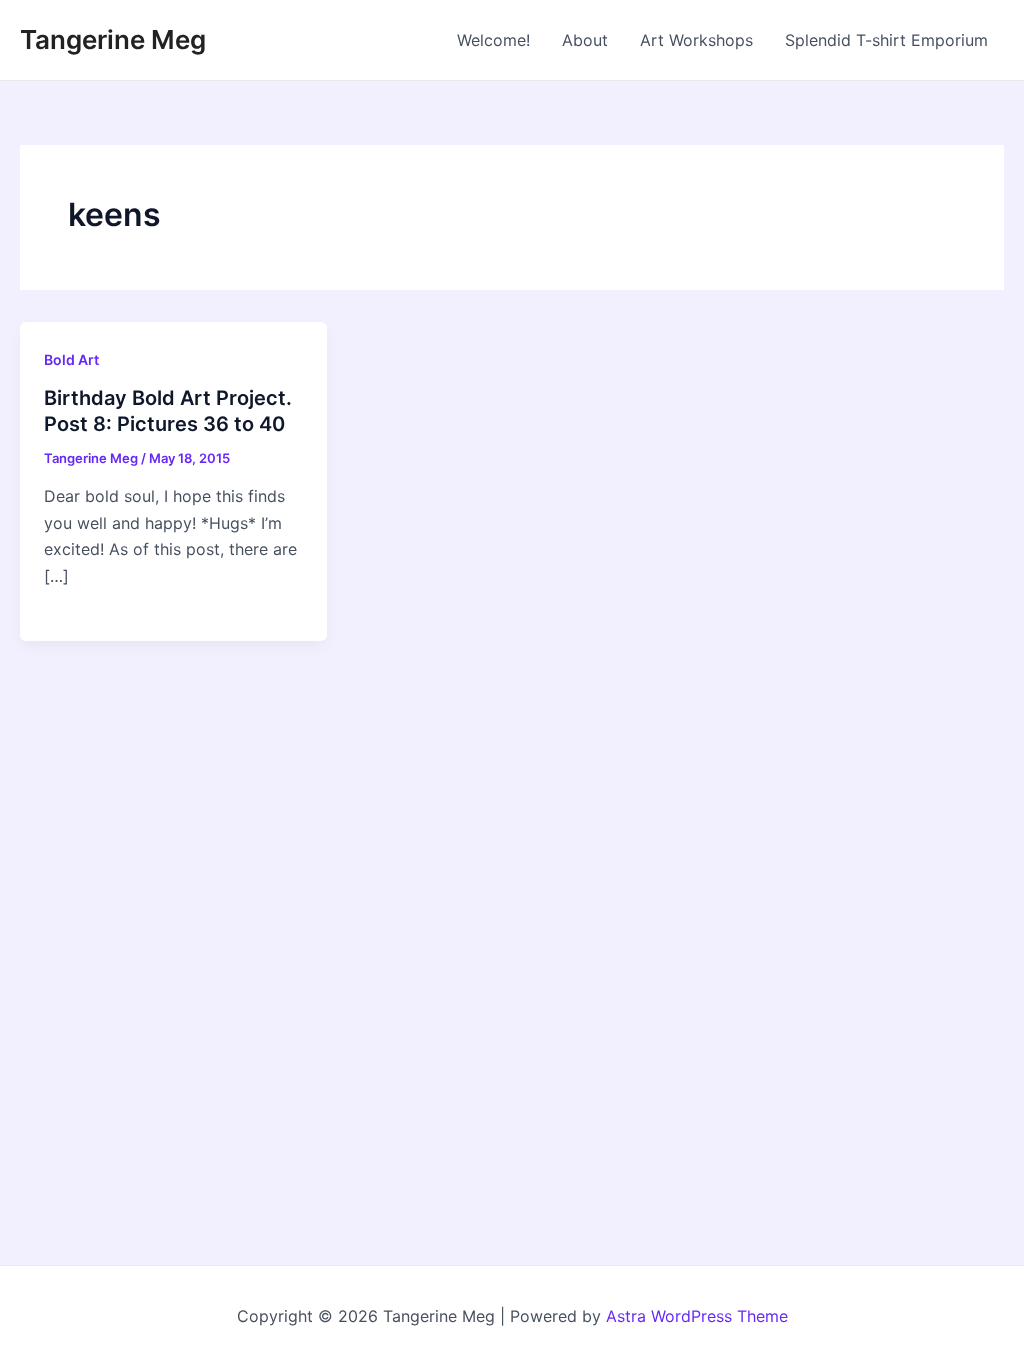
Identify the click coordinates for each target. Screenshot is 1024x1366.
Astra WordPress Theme (697, 1316)
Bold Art (71, 359)
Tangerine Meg (113, 39)
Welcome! (493, 40)
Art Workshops (696, 40)
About (585, 40)
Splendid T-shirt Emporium (886, 40)
